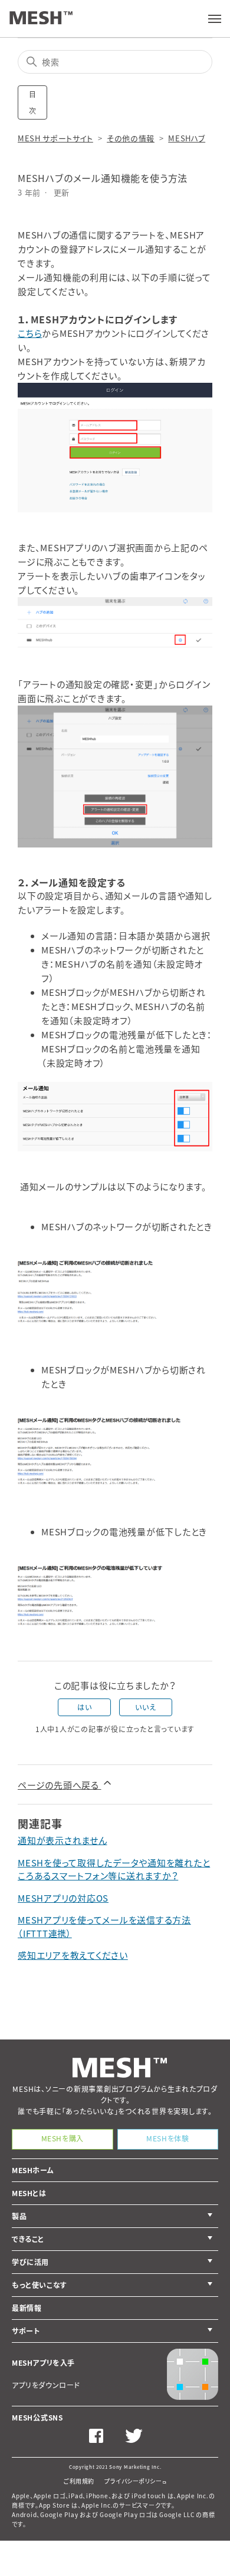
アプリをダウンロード (46, 2385)
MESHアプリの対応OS (63, 1898)
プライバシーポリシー (133, 2481)
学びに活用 (30, 2262)
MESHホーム (33, 2170)
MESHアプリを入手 (43, 2363)
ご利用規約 (79, 2481)
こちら (30, 333)
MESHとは (29, 2193)
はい (84, 1707)
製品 (19, 2216)
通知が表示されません (63, 1840)
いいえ (145, 1707)
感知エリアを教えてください (73, 1955)
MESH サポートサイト (55, 138)
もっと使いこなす (40, 2285)
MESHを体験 (167, 2138)
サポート (26, 2331)
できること (28, 2239)
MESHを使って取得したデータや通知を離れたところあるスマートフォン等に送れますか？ (114, 1870)
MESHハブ (187, 138)
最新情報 (27, 2308)
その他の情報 (131, 138)
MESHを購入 (63, 2138)
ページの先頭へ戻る (60, 1785)
